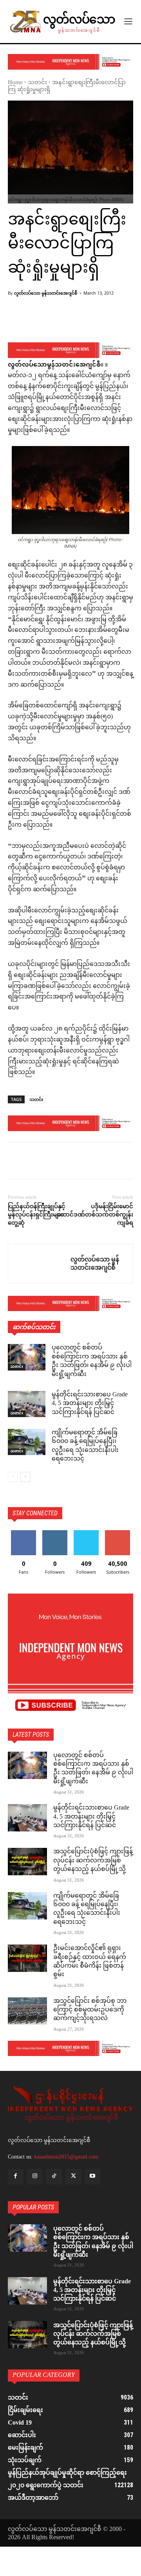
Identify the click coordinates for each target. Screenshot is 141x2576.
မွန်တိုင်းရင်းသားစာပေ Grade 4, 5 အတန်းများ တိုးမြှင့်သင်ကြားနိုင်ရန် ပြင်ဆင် (90, 1404)
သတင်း (37, 83)
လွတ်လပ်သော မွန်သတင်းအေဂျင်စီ (46, 293)
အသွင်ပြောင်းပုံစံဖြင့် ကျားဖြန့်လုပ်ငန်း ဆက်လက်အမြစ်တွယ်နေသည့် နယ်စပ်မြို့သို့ (93, 1861)
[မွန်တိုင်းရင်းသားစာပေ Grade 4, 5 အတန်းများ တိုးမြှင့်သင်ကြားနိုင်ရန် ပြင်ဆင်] (27, 1404)
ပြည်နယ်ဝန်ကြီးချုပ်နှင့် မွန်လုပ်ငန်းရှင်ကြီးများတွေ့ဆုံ (37, 1214)
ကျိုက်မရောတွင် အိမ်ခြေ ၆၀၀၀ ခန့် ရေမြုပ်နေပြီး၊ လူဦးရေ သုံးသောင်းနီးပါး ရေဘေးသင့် (85, 1446)
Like (24, 1533)
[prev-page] (13, 1477)
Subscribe (117, 1533)
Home (15, 83)
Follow (55, 1533)
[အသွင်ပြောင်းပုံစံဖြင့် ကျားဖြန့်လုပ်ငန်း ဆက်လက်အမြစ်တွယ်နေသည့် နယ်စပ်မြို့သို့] (27, 1862)
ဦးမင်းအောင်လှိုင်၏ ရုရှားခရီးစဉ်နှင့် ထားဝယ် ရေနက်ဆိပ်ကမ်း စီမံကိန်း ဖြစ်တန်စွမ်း (90, 1962)
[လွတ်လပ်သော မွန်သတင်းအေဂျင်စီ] (39, 1264)
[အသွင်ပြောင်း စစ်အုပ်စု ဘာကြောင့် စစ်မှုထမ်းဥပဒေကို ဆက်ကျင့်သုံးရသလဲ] (27, 2011)
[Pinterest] (52, 1162)
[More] (97, 322)
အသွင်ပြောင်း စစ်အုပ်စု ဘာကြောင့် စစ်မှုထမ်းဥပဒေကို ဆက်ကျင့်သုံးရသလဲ (90, 2010)
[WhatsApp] (70, 1162)
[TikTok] (54, 2177)
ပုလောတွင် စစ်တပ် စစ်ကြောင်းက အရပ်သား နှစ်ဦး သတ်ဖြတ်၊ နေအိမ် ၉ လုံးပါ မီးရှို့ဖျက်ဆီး (92, 1361)
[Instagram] (35, 2177)
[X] (34, 1162)
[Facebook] (16, 1162)
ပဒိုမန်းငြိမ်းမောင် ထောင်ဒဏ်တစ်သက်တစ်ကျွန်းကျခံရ (95, 1214)
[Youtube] (93, 2177)
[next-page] (25, 1477)
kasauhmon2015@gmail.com (66, 2157)
